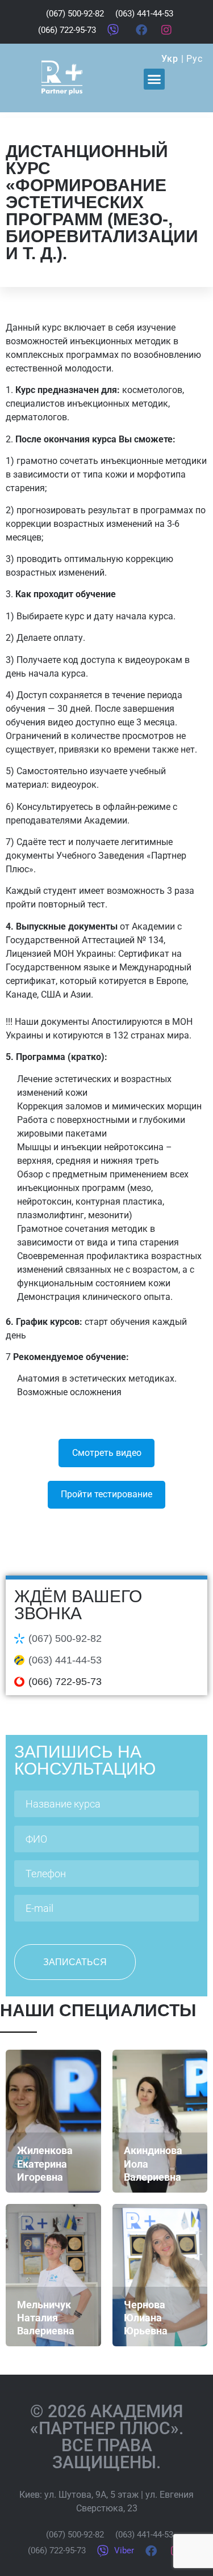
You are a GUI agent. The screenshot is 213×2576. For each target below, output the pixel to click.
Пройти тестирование (106, 1494)
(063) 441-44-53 (65, 1660)
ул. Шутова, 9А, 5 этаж (91, 2495)
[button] (154, 79)
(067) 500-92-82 (65, 1638)
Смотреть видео (107, 1453)
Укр (170, 59)
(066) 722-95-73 (65, 1682)
